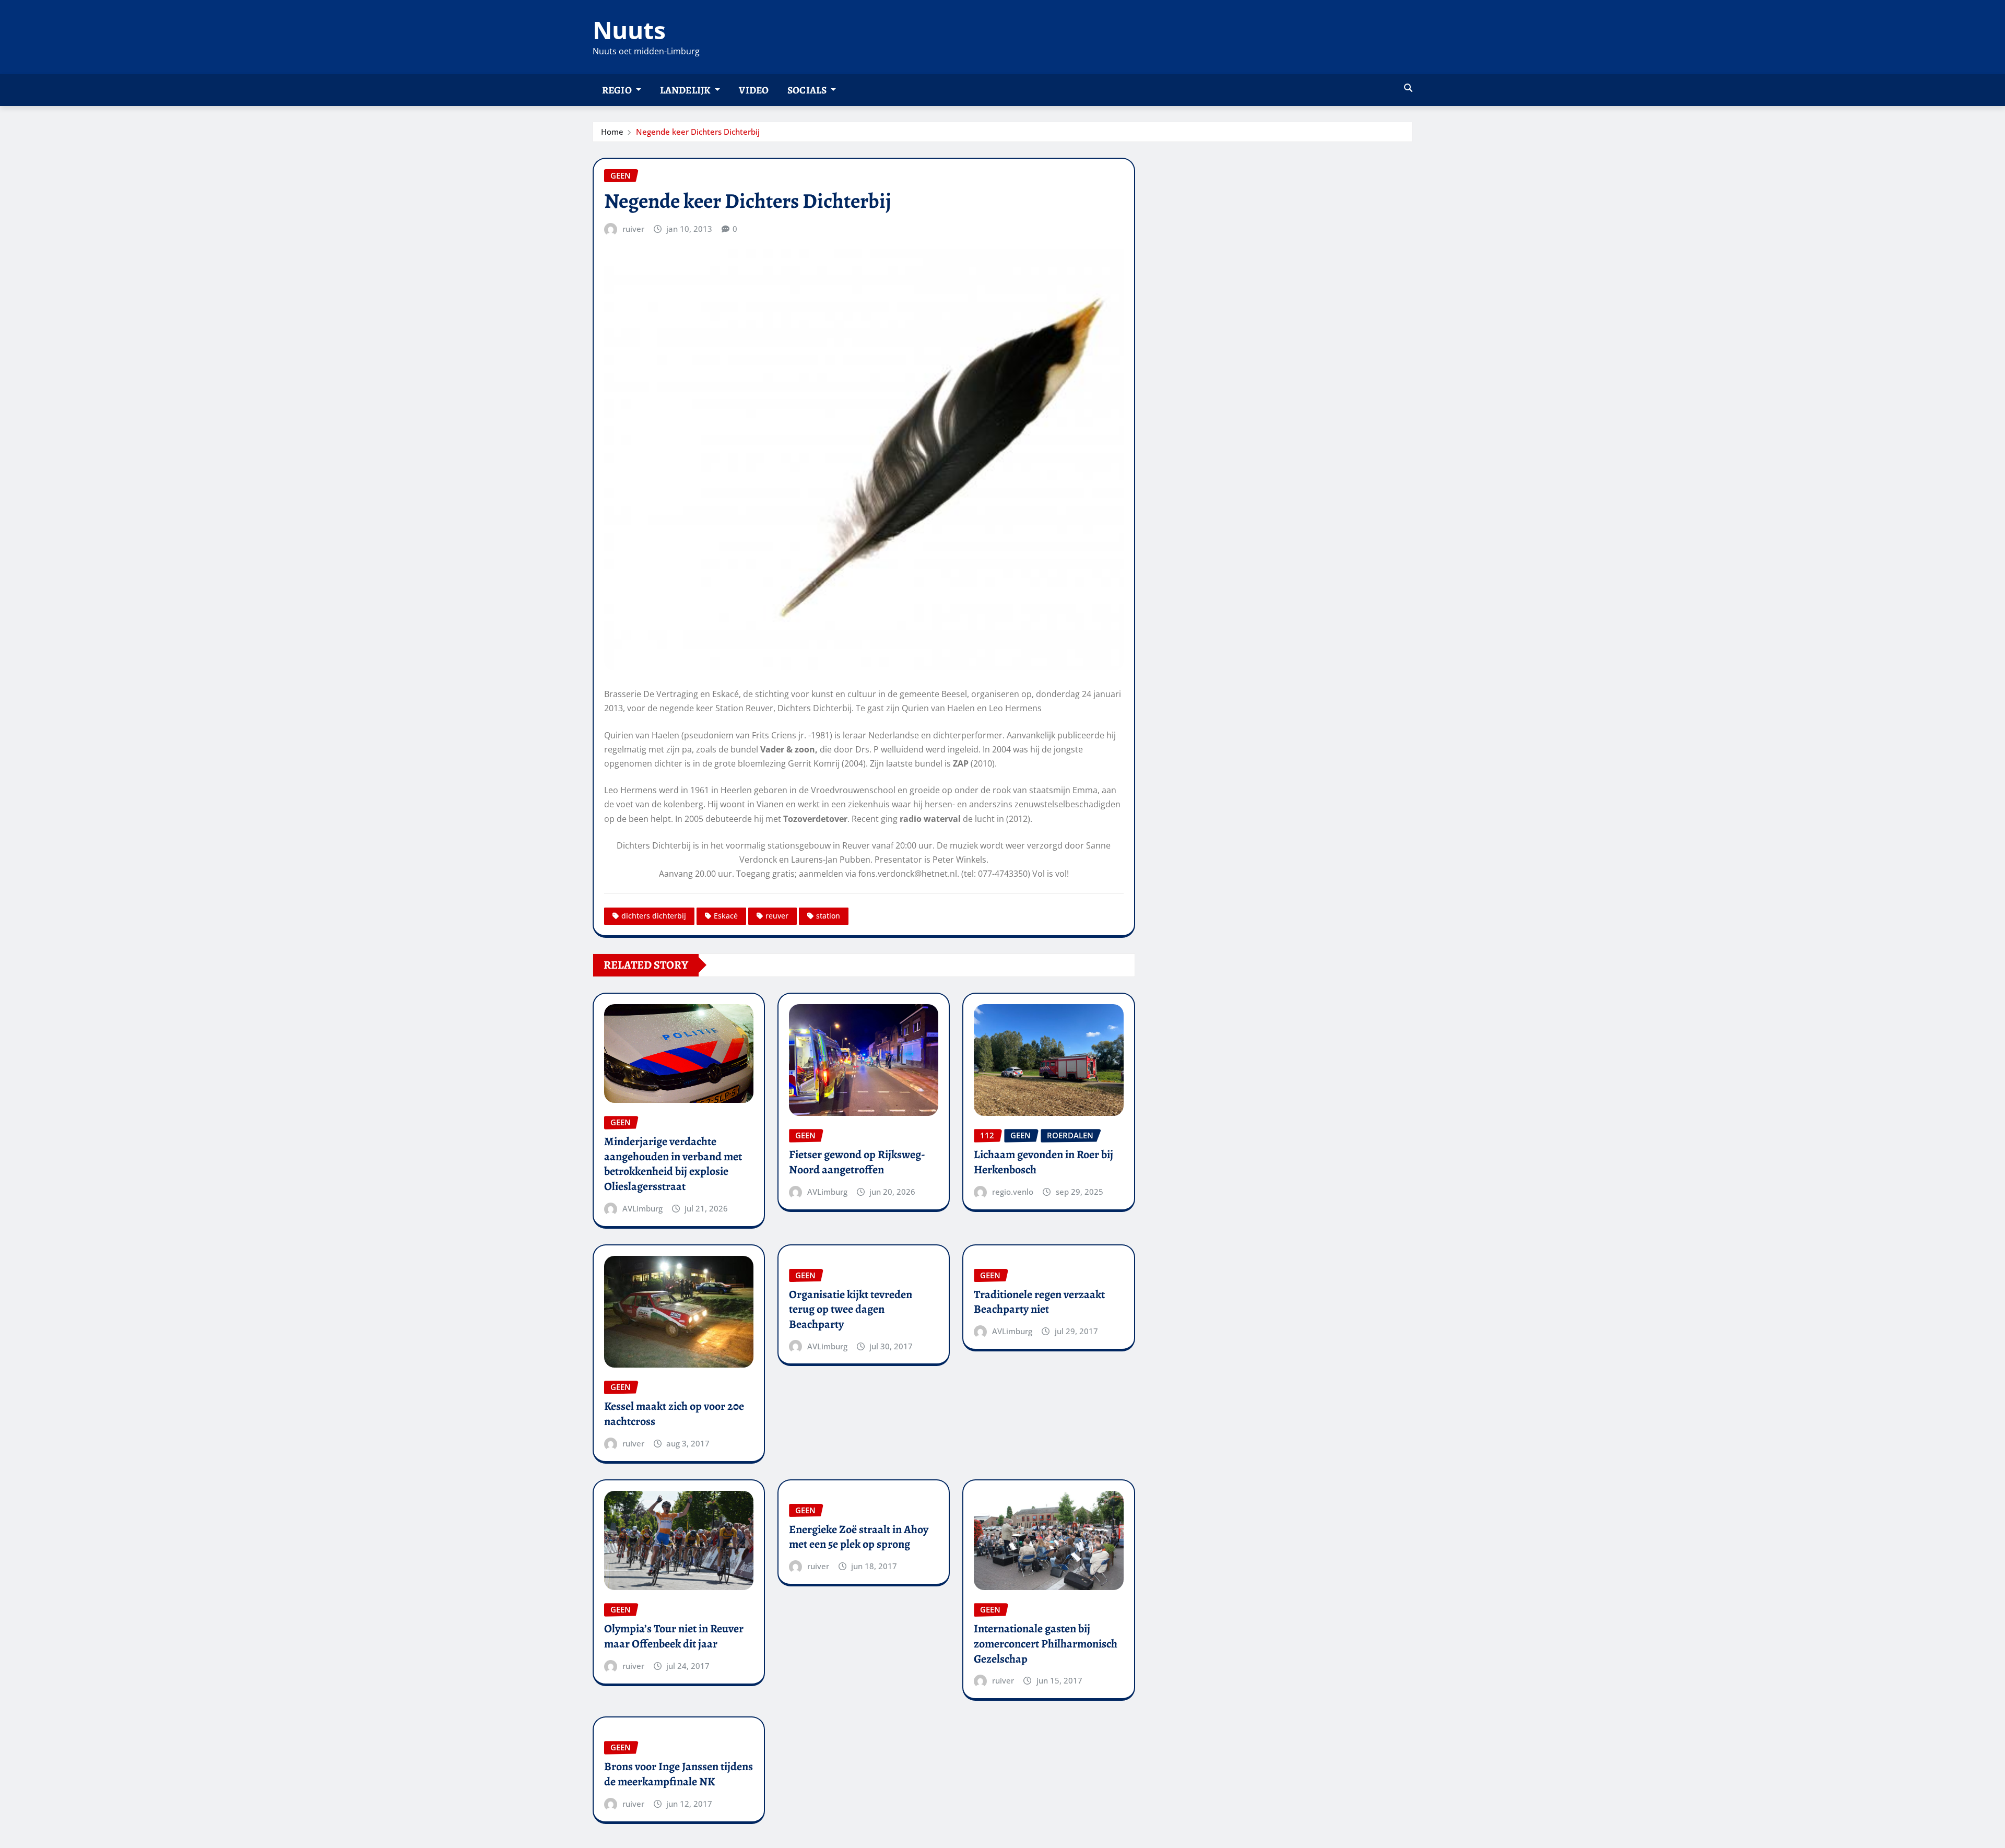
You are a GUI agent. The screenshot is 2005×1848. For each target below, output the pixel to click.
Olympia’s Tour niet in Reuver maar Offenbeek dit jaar (674, 1636)
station (828, 916)
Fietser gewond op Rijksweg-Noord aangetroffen (857, 1162)
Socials (808, 90)
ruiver (633, 229)
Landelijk (686, 90)
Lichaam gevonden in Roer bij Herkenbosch (1043, 1162)
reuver (777, 916)
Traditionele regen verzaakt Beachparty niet (1039, 1302)
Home (612, 132)
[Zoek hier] (1408, 88)
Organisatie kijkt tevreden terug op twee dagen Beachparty (851, 1309)
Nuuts (629, 30)
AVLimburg (642, 1208)
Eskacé (726, 916)
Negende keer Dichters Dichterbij (698, 132)
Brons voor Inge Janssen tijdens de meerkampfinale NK (679, 1774)
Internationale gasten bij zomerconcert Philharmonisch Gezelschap (1046, 1644)
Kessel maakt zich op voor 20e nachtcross (674, 1414)
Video (754, 90)
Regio (618, 90)
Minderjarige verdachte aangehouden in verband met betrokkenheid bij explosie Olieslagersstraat (673, 1164)
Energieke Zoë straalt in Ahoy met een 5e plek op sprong (859, 1537)
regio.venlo (1013, 1192)
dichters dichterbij (654, 916)
